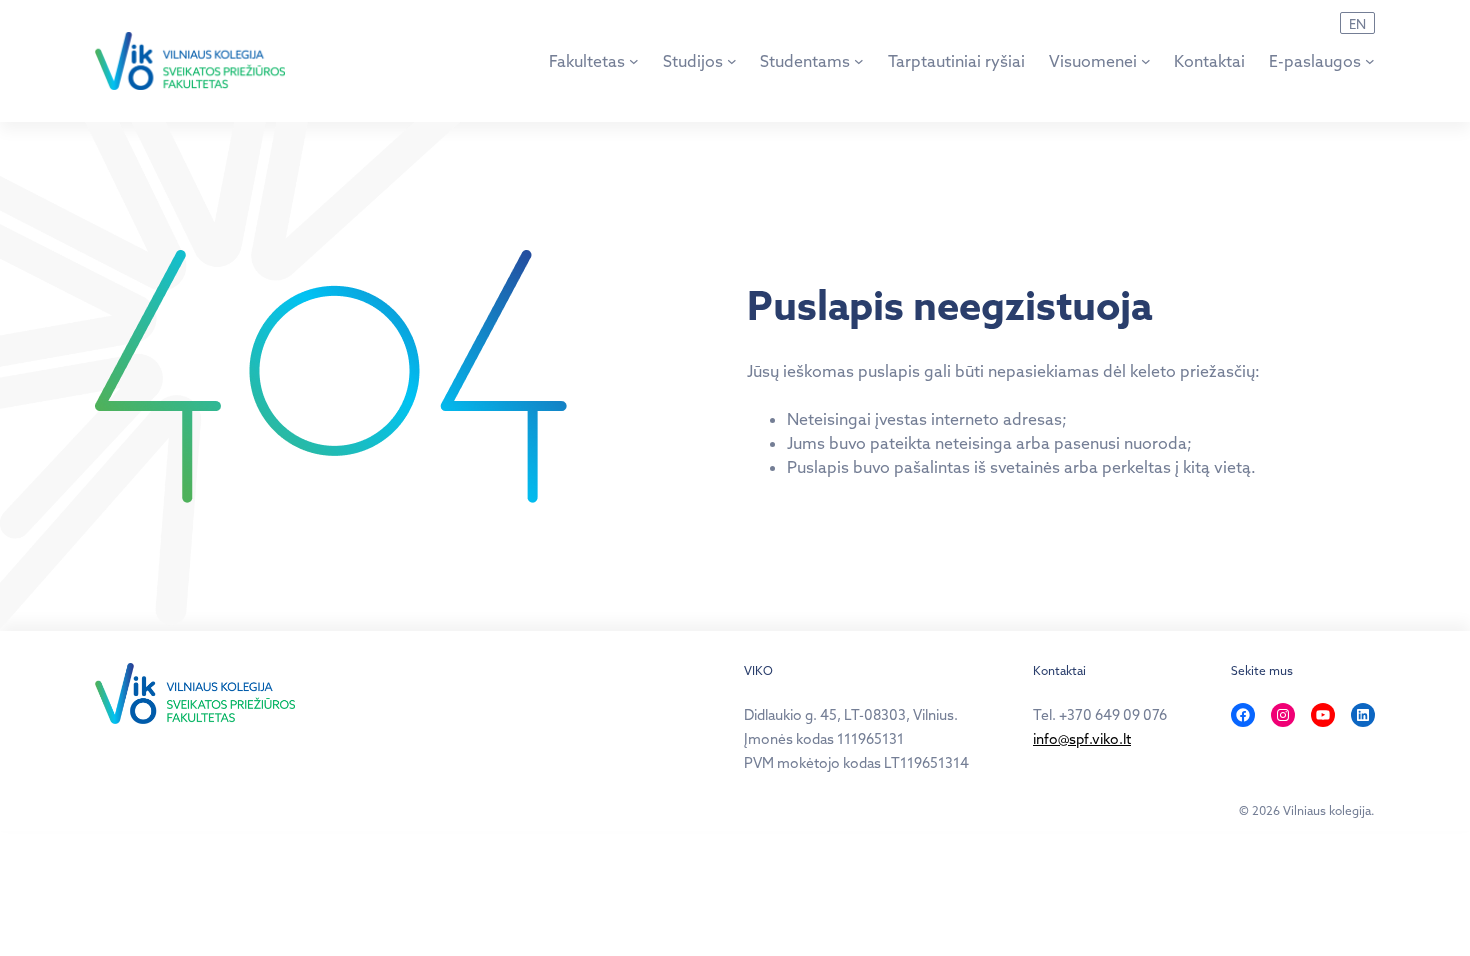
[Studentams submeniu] (859, 61)
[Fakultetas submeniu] (634, 61)
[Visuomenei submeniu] (1146, 61)
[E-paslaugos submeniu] (1370, 61)
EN (1357, 24)
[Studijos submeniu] (732, 61)
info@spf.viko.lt (1082, 739)
